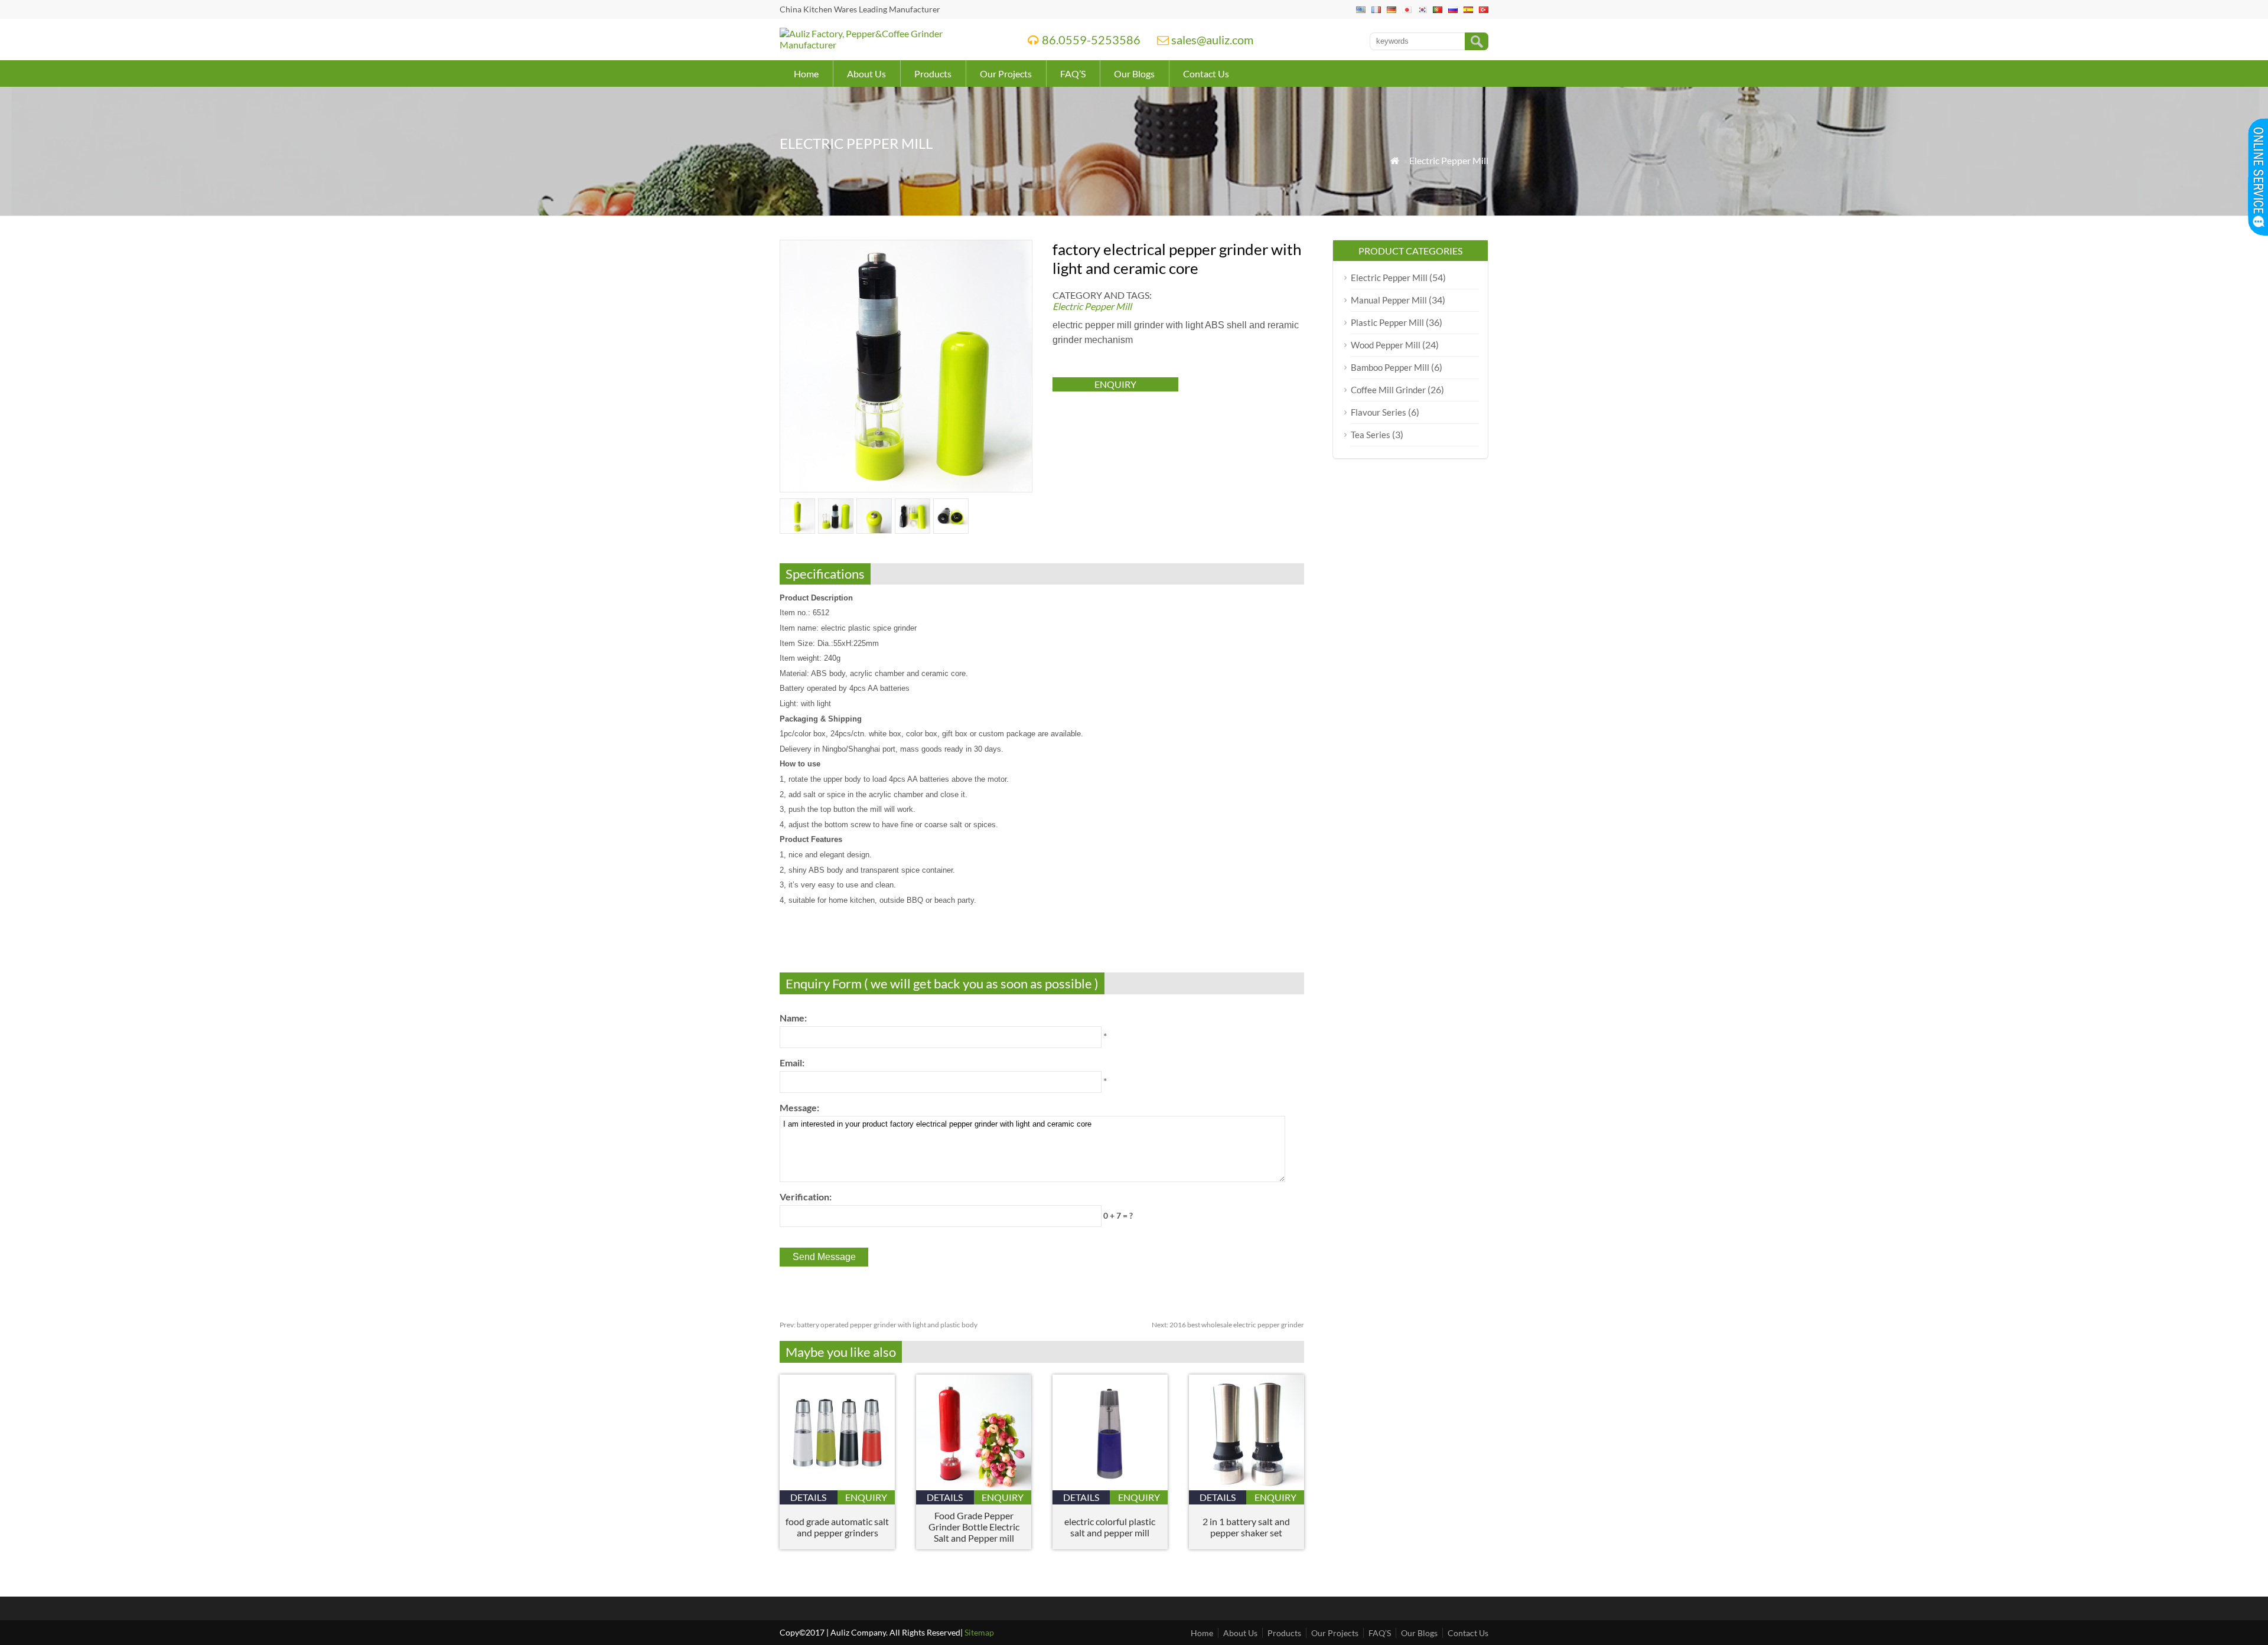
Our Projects (1006, 74)
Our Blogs (1134, 74)
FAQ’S (1073, 74)
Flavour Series (1379, 412)
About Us (866, 74)
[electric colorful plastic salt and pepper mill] (1110, 1486)
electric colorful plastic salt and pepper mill (1110, 1527)
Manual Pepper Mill (1389, 300)
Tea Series (1371, 435)
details (808, 1497)
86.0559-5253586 (1091, 40)
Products (933, 74)
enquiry (1115, 384)
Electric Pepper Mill (1449, 160)
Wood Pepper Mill (1386, 345)
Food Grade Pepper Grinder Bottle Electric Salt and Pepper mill (974, 1527)
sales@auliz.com (1212, 40)
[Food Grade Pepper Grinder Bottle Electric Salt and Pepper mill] (974, 1486)
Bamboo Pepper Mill (1390, 367)
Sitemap (979, 1632)
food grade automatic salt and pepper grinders (837, 1527)
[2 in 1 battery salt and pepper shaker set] (1247, 1486)
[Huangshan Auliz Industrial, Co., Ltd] (888, 45)
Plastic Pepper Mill (1387, 322)
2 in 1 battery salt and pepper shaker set (1246, 1527)
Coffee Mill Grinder (1388, 390)
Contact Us (1206, 74)
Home (806, 74)
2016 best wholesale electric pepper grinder (1228, 1325)
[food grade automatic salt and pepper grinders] (837, 1486)
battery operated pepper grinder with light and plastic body (879, 1325)
